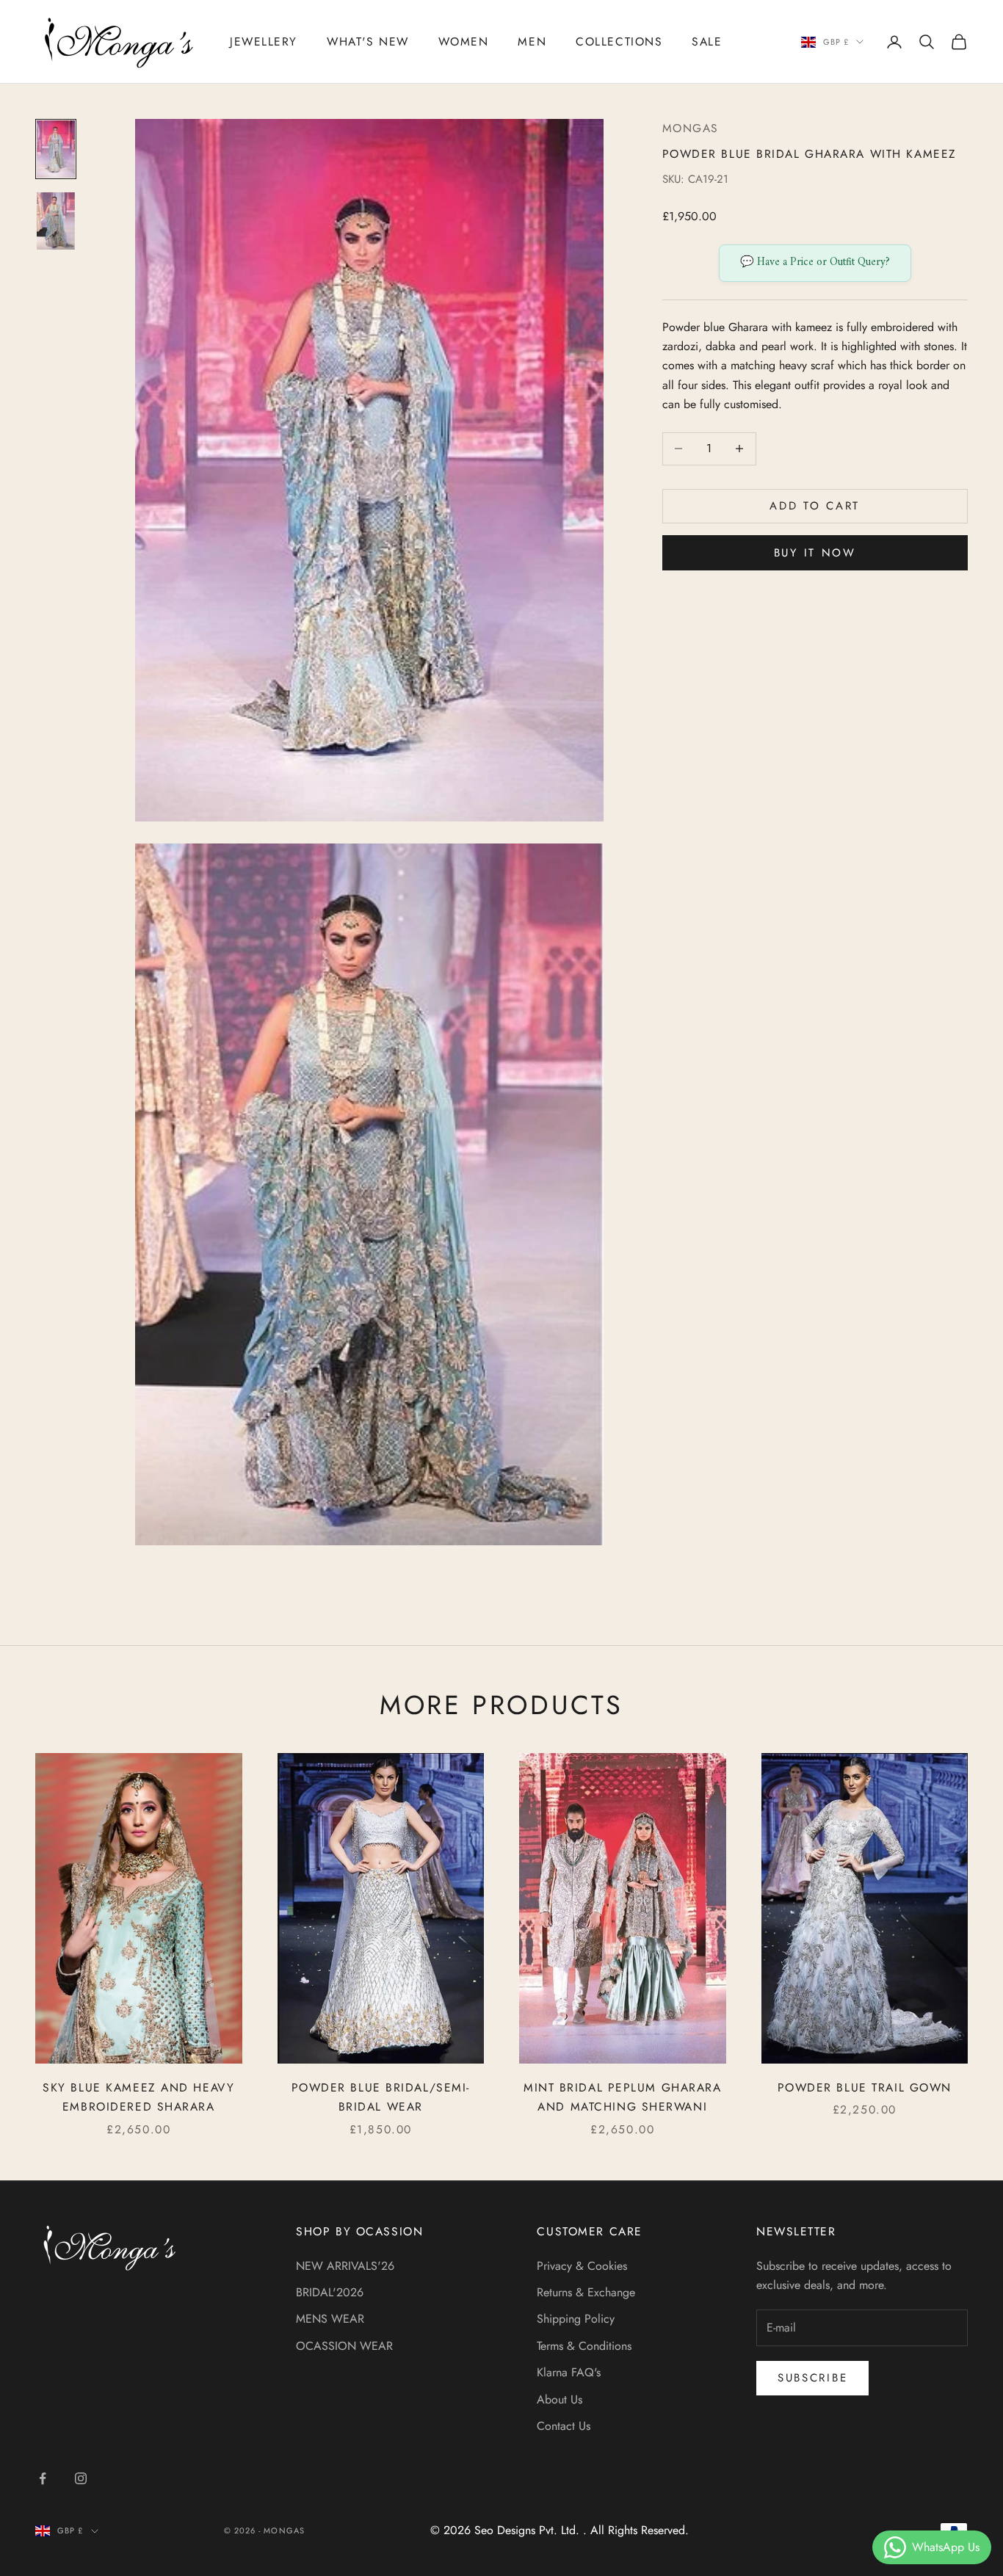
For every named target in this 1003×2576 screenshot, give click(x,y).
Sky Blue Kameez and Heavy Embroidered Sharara (138, 2097)
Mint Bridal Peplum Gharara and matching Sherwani (623, 2097)
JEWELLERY (264, 41)
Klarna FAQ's (569, 2372)
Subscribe (812, 2378)
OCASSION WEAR (344, 2346)
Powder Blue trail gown (865, 2087)
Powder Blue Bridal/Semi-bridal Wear (381, 2097)
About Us (560, 2399)
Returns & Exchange (586, 2292)
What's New (368, 41)
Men (532, 41)
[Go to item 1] (56, 149)
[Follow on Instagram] (81, 2478)
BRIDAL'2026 (330, 2292)
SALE (707, 41)
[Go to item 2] (56, 221)
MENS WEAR (330, 2319)
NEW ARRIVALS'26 (345, 2266)
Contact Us (564, 2426)
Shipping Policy (576, 2319)
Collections (619, 41)
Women (464, 41)
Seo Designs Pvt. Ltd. (529, 2530)
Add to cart (815, 506)
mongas (691, 128)
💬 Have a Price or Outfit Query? (815, 262)
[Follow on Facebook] (43, 2478)
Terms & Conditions (584, 2346)
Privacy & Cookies (582, 2266)
